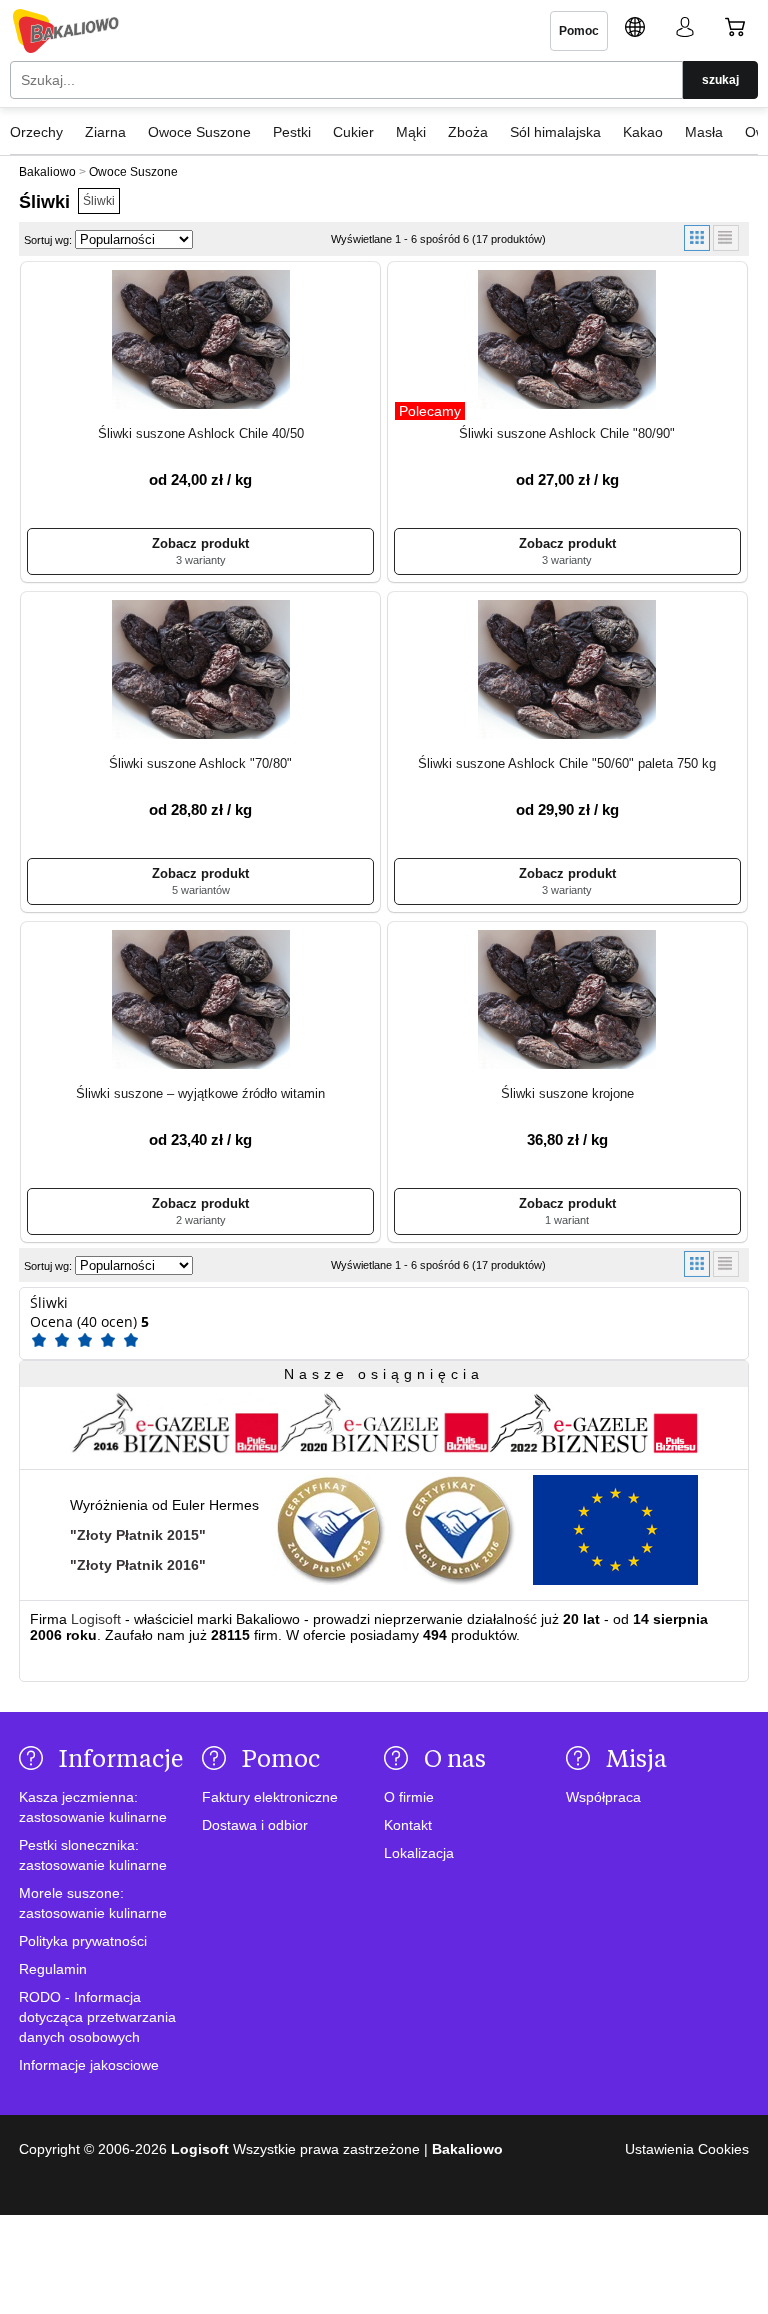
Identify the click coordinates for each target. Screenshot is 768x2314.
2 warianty (201, 1220)
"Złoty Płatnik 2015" (138, 1535)
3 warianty (201, 560)
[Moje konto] (685, 30)
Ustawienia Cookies (687, 2149)
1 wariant (567, 1220)
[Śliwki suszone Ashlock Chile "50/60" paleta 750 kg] (567, 671)
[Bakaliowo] (66, 31)
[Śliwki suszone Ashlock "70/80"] (200, 671)
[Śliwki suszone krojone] (567, 1001)
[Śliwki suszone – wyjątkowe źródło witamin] (200, 1001)
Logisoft (96, 1619)
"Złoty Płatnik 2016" (138, 1565)
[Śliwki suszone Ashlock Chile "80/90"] (567, 341)
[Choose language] (635, 30)
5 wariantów (201, 890)
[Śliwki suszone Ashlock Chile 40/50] (200, 341)
